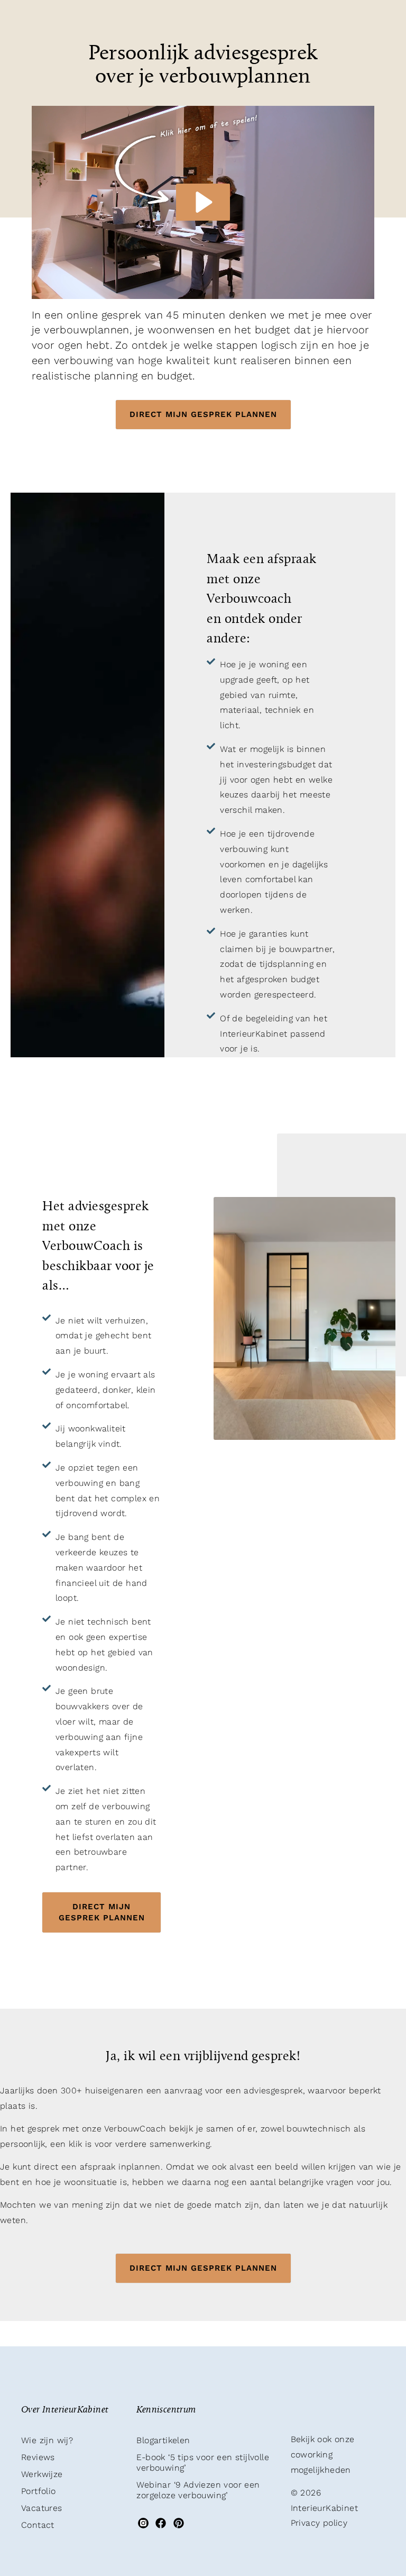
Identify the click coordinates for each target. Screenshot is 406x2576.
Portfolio (39, 2491)
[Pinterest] (178, 2523)
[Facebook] (161, 2523)
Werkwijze (42, 2474)
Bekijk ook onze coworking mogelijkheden (323, 2455)
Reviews (38, 2457)
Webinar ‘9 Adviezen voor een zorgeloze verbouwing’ (198, 2490)
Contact (38, 2525)
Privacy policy (319, 2523)
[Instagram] (143, 2523)
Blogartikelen (163, 2440)
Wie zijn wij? (47, 2440)
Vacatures (42, 2508)
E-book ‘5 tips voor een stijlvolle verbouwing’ (203, 2462)
